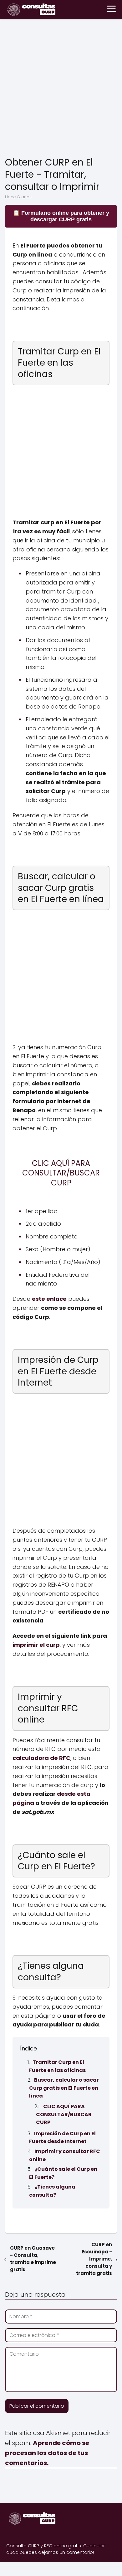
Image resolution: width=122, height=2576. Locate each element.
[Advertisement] (61, 89)
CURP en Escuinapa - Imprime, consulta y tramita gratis (94, 2259)
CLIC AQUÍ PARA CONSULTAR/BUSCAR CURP (64, 2114)
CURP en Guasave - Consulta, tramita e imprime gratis (33, 2259)
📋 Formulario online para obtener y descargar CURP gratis (61, 216)
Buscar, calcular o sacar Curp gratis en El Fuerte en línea (64, 2088)
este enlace (49, 1299)
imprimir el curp (36, 1645)
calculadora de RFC (41, 1758)
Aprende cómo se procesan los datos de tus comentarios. (47, 2453)
